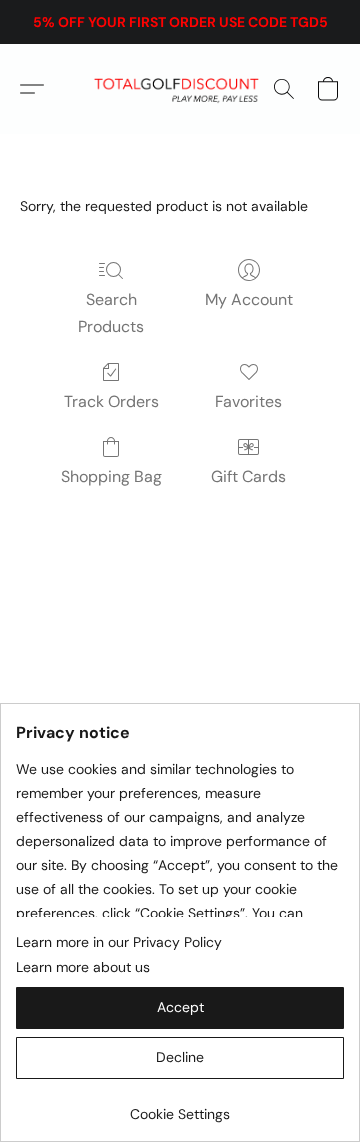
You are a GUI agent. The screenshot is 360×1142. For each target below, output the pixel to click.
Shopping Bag (111, 476)
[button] (180, 89)
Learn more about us (83, 967)
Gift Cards (248, 476)
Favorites (248, 401)
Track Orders (111, 401)
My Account (249, 299)
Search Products (111, 312)
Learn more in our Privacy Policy (119, 942)
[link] (180, 1106)
